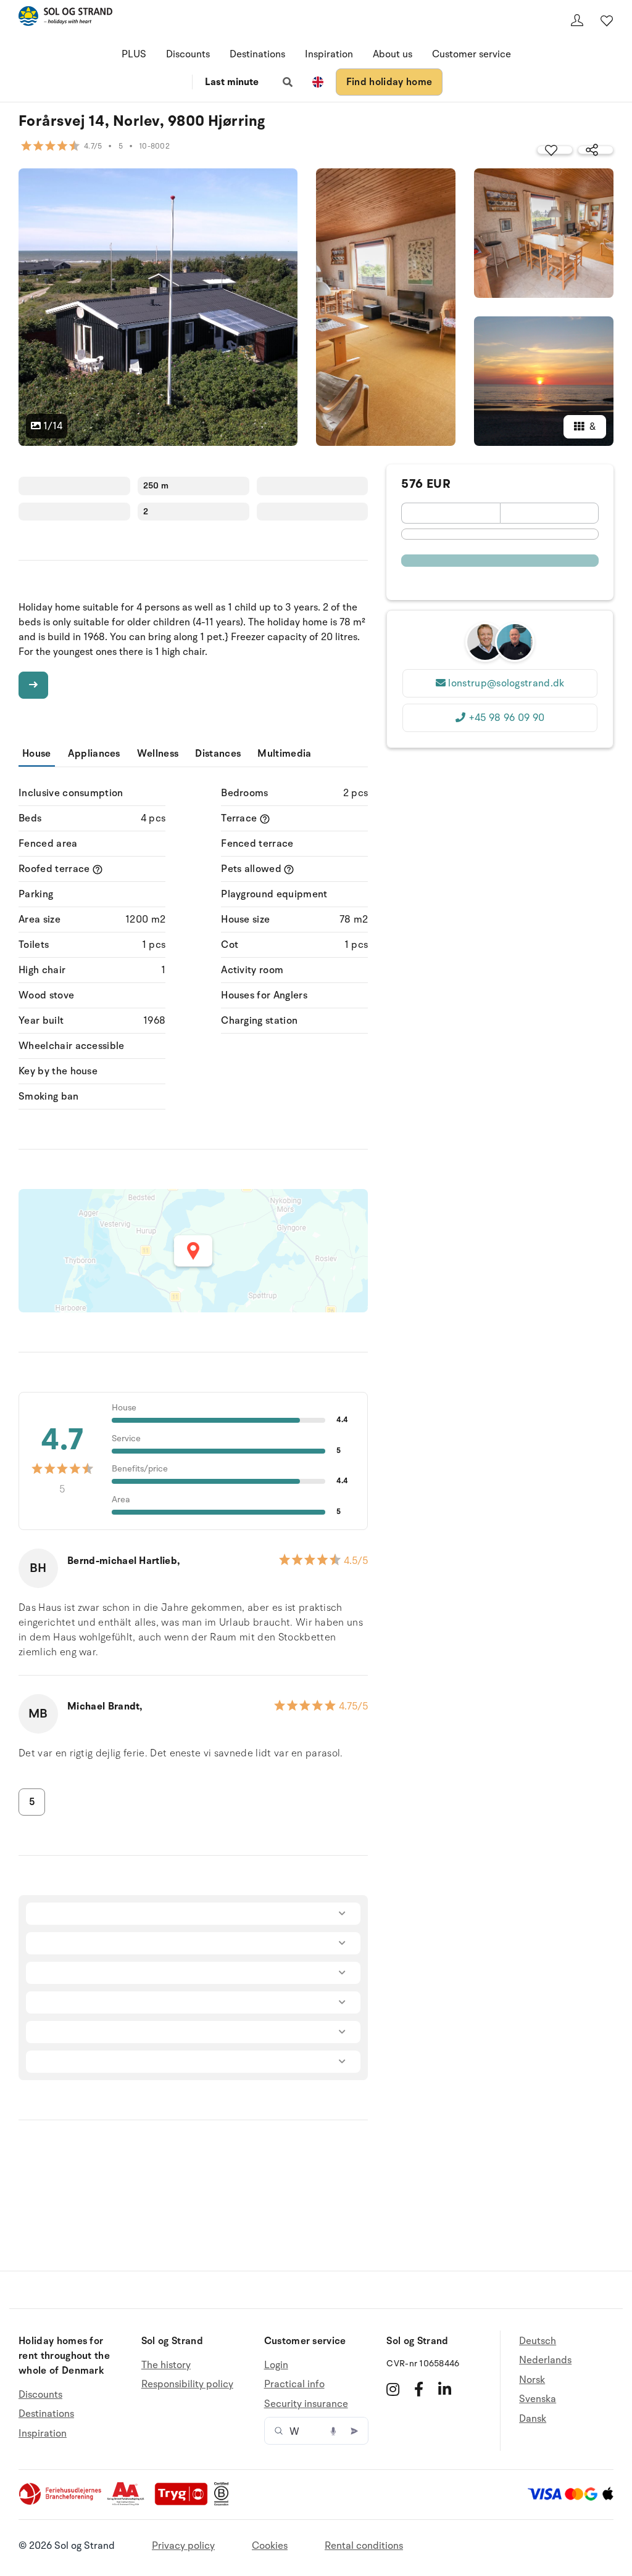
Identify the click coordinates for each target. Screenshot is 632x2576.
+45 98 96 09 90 (507, 718)
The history (166, 2365)
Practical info (294, 2384)
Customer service (472, 54)
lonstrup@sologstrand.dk (506, 683)
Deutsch (538, 2341)
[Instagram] (393, 2389)
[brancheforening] (61, 2503)
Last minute (232, 82)
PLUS (134, 54)
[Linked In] (445, 2389)
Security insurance (306, 2404)
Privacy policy (183, 2546)
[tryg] (185, 2503)
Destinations (257, 54)
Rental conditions (364, 2546)
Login (276, 2365)
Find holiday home (389, 82)
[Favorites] (607, 20)
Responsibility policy (187, 2384)
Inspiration (329, 54)
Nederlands (545, 2360)
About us (393, 54)
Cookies (270, 2546)
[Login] (577, 20)
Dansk (533, 2419)
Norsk (532, 2380)
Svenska (538, 2399)
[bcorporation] (224, 2503)
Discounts (188, 54)
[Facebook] (419, 2389)
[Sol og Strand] (65, 18)
